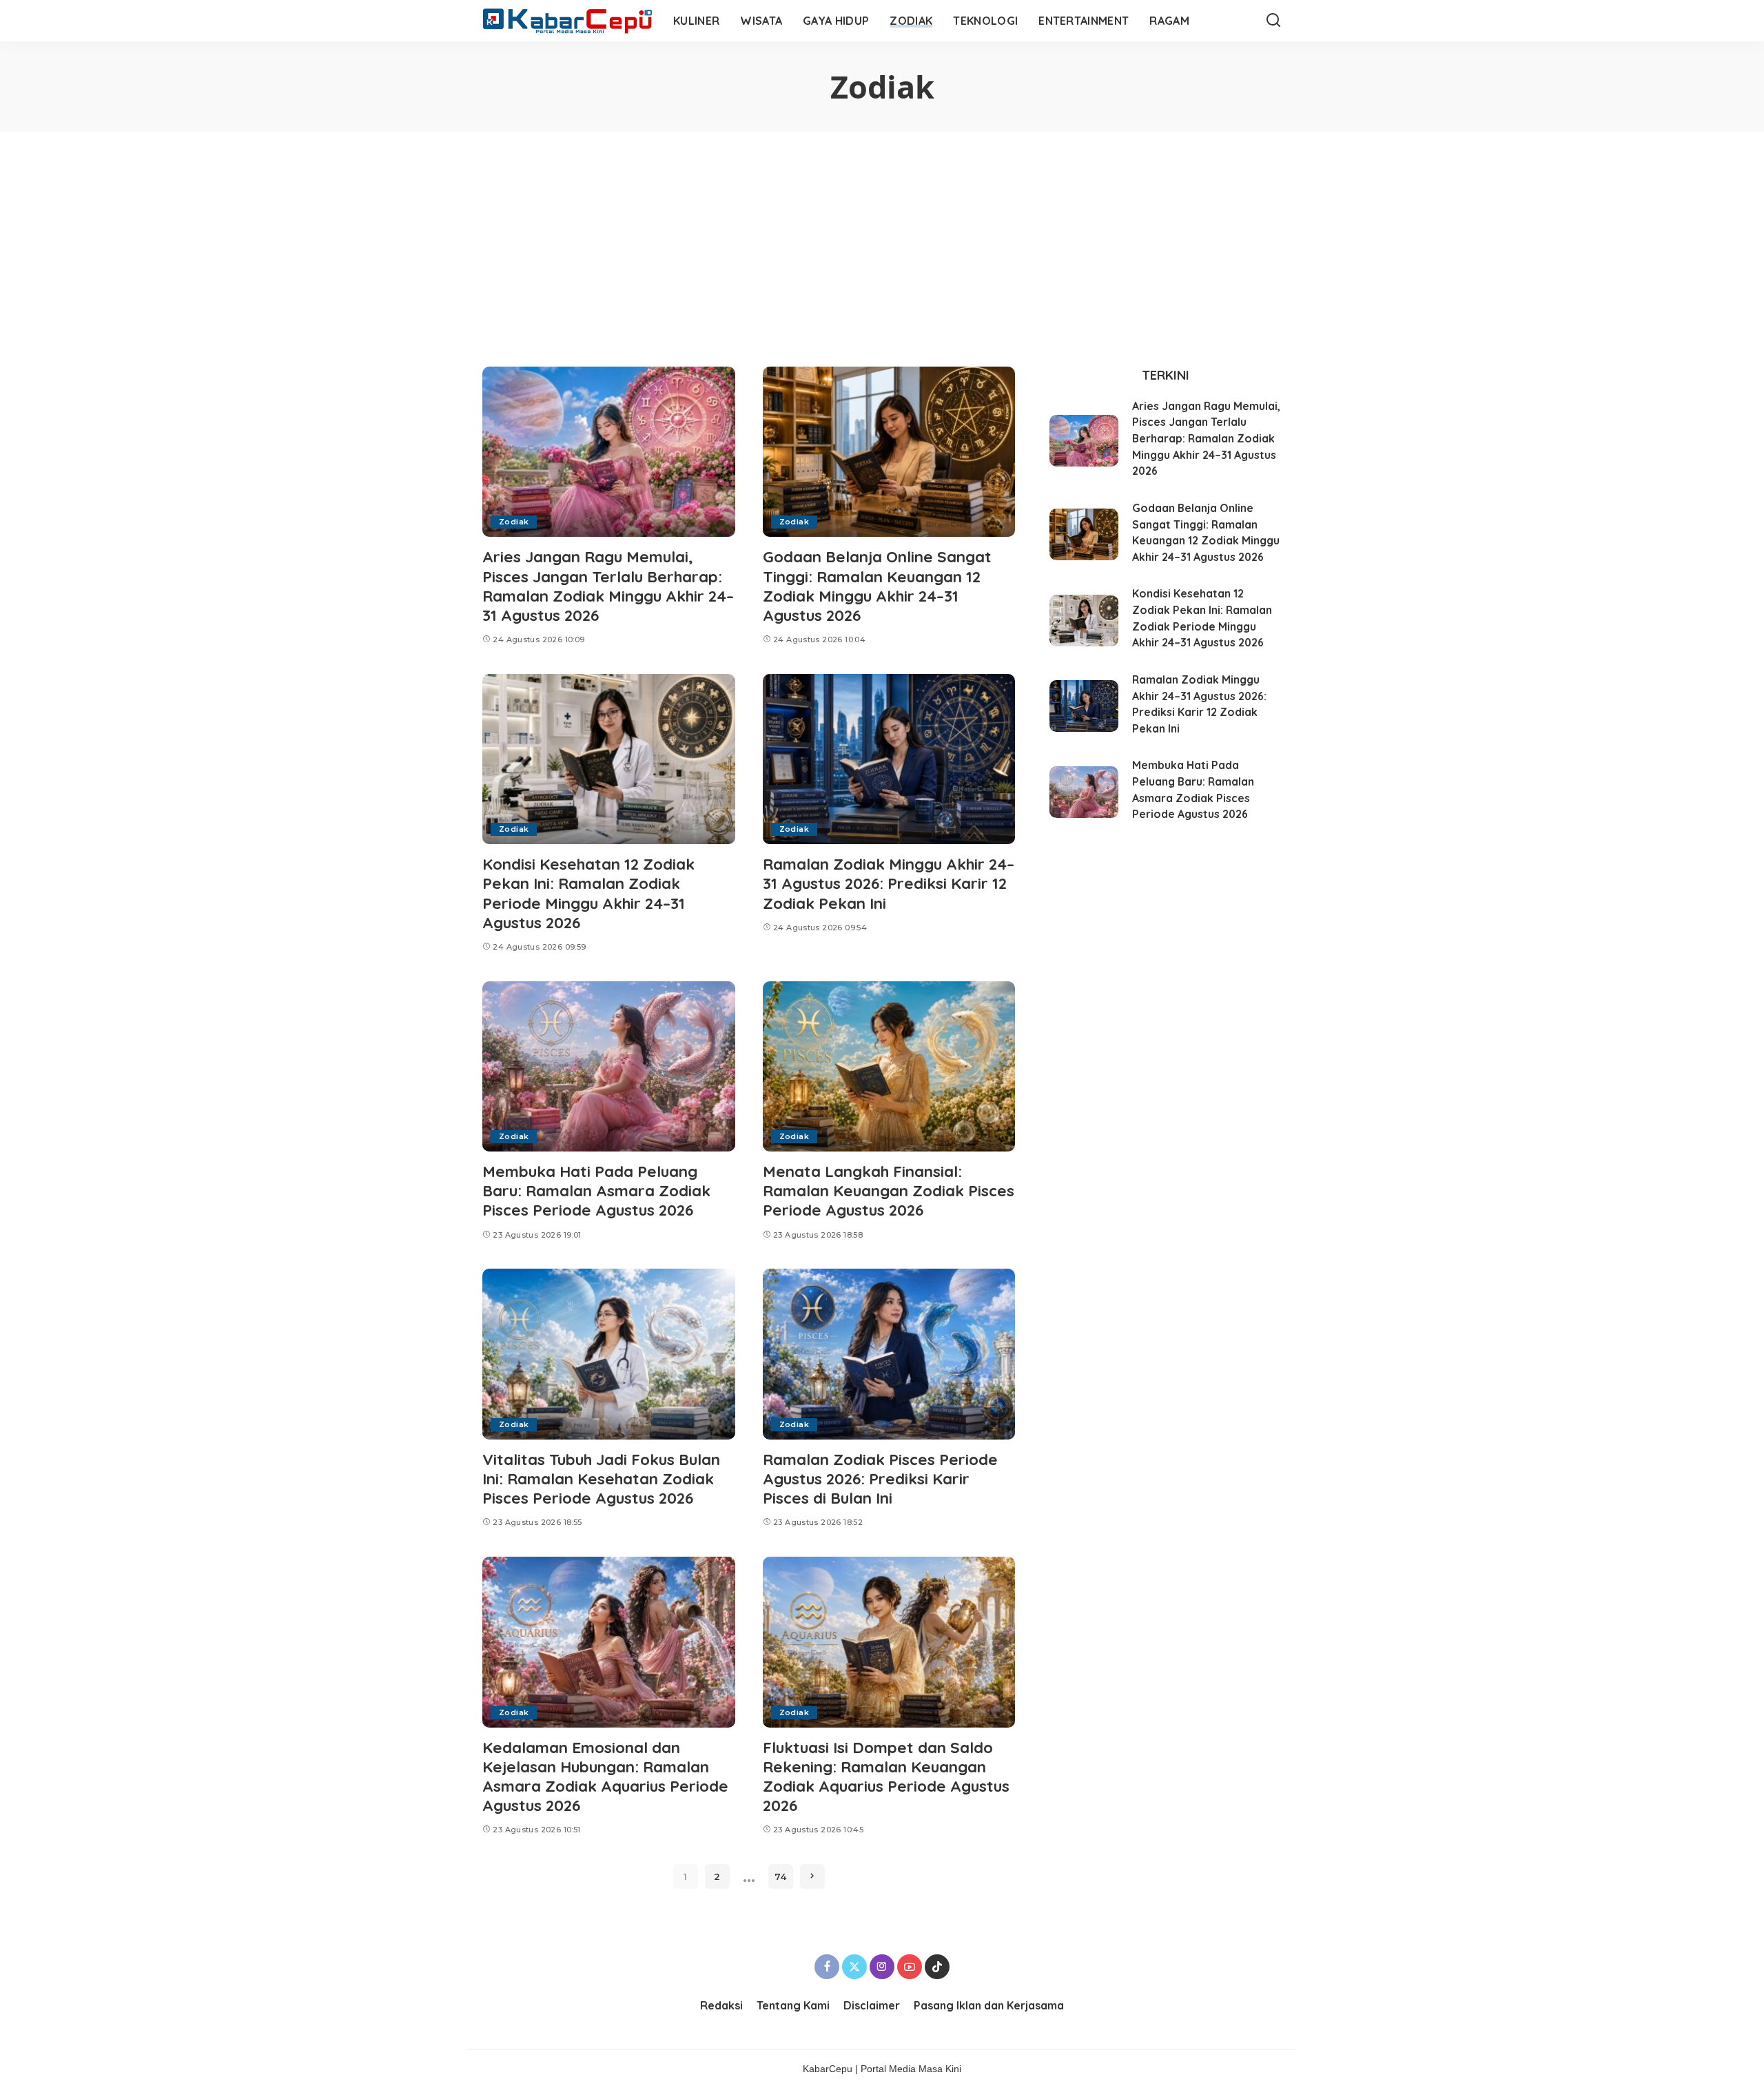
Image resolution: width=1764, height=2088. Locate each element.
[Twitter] (854, 1967)
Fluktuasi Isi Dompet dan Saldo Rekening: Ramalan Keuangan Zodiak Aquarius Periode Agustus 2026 (886, 1776)
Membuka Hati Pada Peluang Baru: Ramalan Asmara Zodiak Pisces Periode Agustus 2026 (596, 1190)
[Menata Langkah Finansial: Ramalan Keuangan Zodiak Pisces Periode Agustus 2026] (889, 1067)
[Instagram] (882, 1967)
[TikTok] (937, 1967)
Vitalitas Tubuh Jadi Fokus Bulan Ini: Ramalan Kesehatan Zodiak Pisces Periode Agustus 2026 (601, 1478)
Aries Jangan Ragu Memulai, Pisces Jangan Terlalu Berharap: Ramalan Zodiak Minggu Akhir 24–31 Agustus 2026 (608, 585)
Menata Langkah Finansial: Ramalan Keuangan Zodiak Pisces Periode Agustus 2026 (889, 1190)
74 (780, 1876)
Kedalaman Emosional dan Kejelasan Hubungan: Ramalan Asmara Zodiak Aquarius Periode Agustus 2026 (605, 1776)
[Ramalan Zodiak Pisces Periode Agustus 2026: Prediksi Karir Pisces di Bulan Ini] (889, 1354)
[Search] (1273, 21)
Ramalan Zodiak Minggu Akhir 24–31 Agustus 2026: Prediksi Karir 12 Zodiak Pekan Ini (889, 883)
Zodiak (514, 522)
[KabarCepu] (567, 21)
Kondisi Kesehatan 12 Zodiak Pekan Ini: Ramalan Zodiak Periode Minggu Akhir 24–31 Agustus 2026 (588, 893)
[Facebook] (827, 1967)
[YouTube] (910, 1967)
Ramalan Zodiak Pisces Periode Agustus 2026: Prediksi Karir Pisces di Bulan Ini (880, 1478)
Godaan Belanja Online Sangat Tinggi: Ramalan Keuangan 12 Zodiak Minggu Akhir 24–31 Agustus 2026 (877, 585)
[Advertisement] (882, 236)
